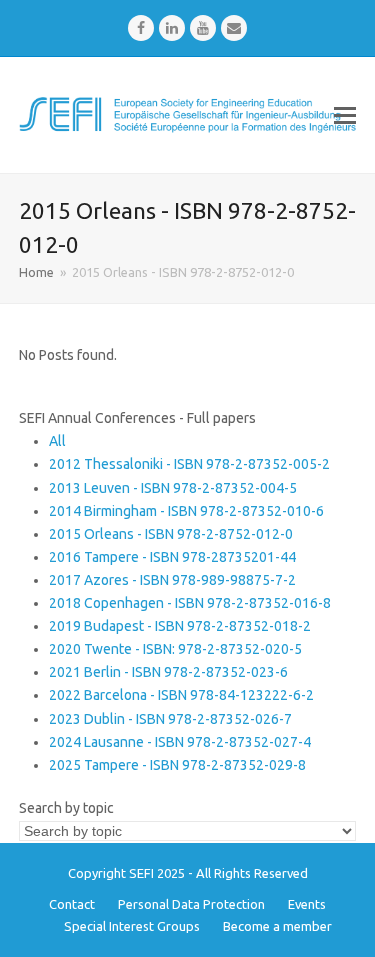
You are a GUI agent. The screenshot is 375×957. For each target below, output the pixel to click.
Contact (72, 904)
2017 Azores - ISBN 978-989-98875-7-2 (172, 580)
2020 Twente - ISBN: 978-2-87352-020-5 (175, 649)
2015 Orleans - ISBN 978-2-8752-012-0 (171, 534)
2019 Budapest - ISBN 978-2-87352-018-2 (180, 626)
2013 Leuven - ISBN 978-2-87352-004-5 (173, 488)
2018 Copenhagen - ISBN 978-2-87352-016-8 (190, 603)
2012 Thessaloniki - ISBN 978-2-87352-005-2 (189, 464)
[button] (345, 115)
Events (307, 904)
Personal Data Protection (191, 904)
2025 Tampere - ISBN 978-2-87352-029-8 (177, 765)
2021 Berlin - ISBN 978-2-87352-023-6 (168, 672)
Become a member (277, 926)
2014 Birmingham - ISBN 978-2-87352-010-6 (186, 511)
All (57, 441)
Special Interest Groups (132, 926)
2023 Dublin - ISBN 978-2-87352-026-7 (170, 719)
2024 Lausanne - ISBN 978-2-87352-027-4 (180, 742)
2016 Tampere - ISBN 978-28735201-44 (172, 557)
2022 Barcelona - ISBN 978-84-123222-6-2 (181, 695)
